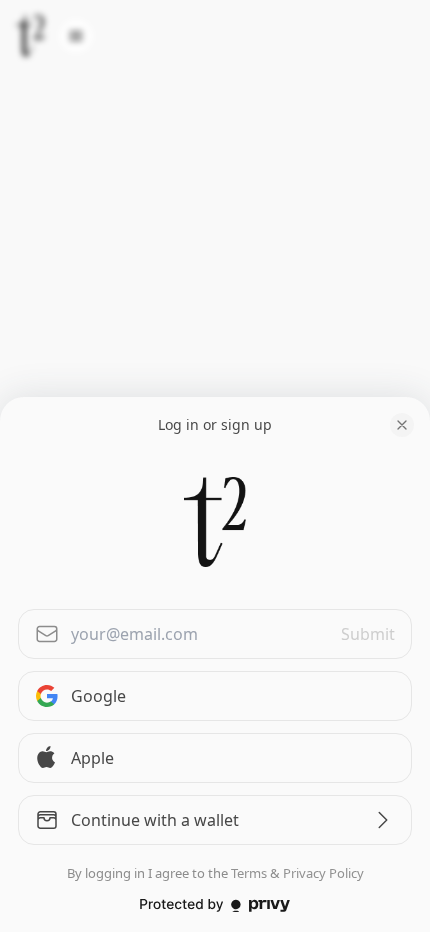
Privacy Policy (323, 873)
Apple (92, 758)
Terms (249, 873)
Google (98, 696)
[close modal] (402, 425)
